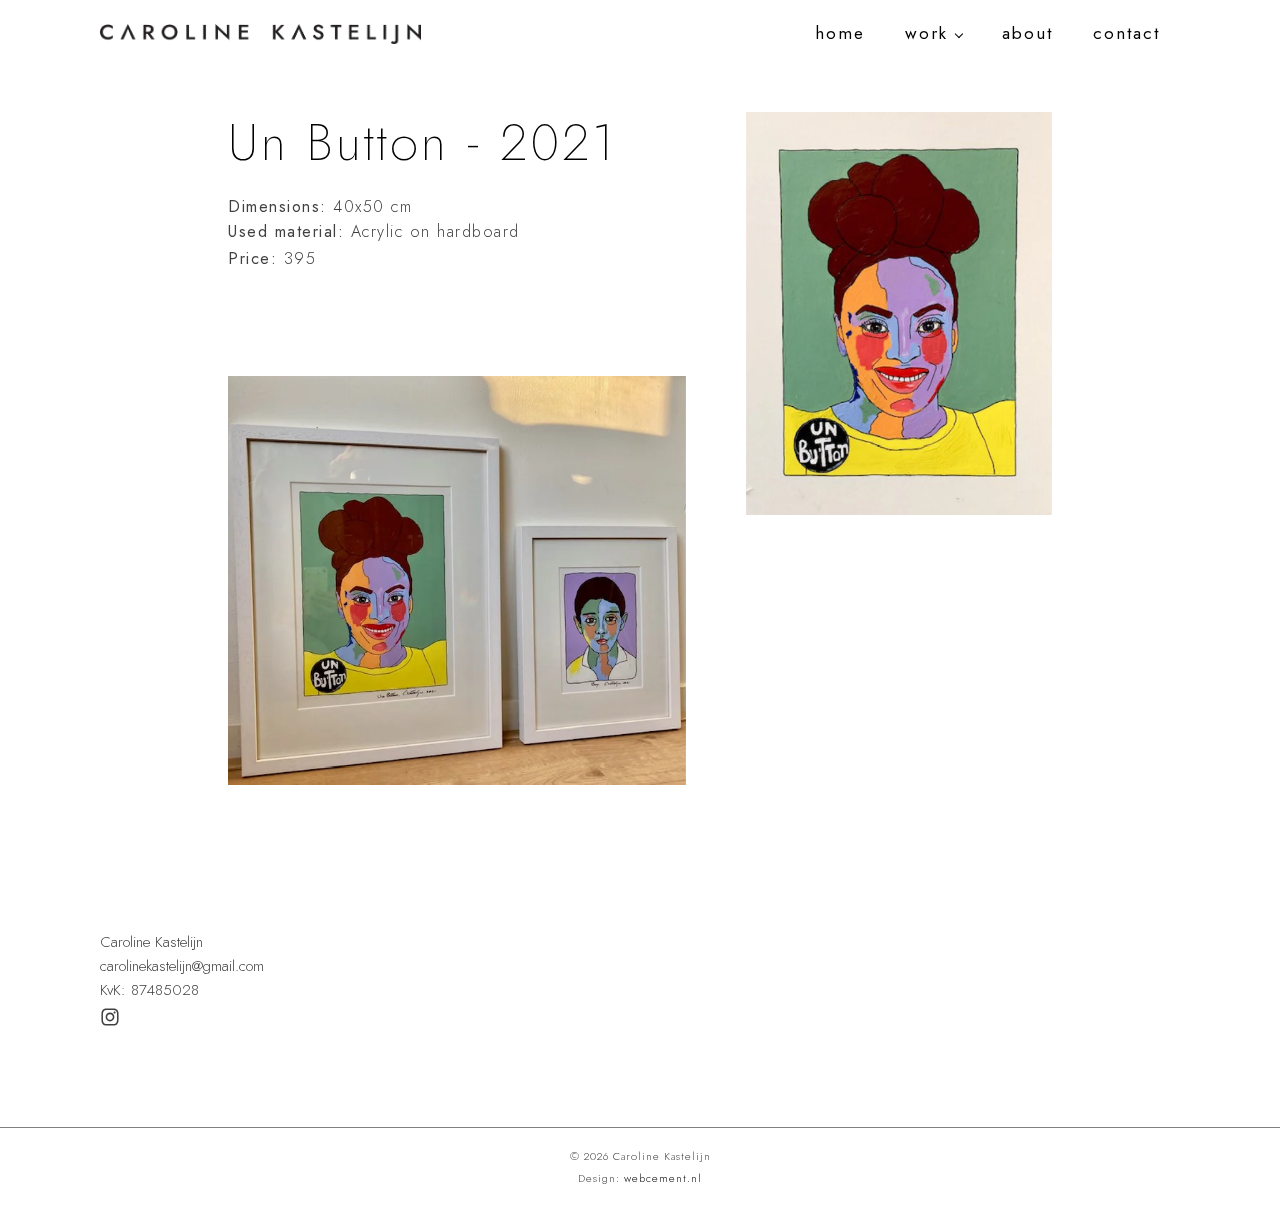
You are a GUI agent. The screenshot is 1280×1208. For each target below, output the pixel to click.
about (1027, 33)
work (926, 33)
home (840, 33)
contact (1126, 33)
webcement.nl (663, 1178)
